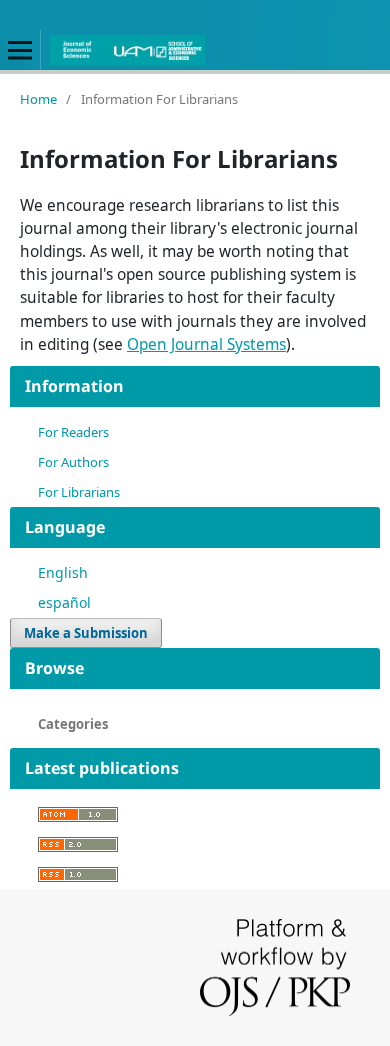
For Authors (73, 462)
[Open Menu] (20, 50)
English (63, 572)
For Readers (73, 432)
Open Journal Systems (206, 344)
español (64, 602)
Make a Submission (86, 633)
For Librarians (79, 492)
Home (38, 99)
